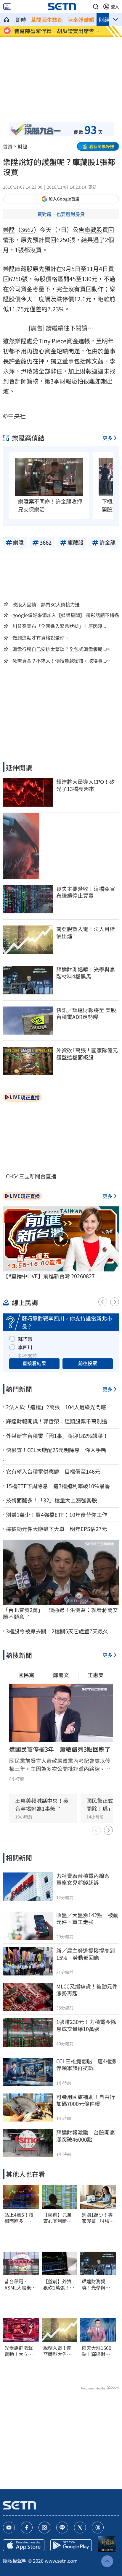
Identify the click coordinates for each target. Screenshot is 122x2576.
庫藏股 (93, 230)
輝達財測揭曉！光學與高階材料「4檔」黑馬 (97, 2284)
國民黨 (26, 1675)
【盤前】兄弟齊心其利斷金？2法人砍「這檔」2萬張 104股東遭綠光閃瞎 (60, 2218)
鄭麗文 (61, 1675)
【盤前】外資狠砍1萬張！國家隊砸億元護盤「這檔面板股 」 (59, 2284)
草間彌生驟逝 (47, 20)
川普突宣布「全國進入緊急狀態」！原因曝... (59, 626)
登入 (115, 7)
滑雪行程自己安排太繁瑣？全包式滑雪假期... (59, 649)
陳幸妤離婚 (81, 20)
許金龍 (18, 361)
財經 (104, 20)
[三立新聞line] (62, 2528)
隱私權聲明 (15, 2561)
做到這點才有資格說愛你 (38, 638)
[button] (96, 7)
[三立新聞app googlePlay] (71, 2545)
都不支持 (28, 1355)
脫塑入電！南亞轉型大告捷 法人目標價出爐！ (60, 2351)
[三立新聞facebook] (27, 2528)
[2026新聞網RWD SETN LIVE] (7, 7)
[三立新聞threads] (98, 2528)
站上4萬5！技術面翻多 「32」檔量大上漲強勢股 (19, 2218)
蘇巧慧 (25, 1339)
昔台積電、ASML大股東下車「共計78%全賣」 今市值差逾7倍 (20, 2284)
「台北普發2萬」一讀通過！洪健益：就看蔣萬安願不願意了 (60, 1613)
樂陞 (9, 230)
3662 (27, 230)
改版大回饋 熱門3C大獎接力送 (46, 604)
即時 (21, 20)
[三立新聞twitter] (80, 2528)
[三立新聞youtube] (9, 2528)
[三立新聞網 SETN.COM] (7, 20)
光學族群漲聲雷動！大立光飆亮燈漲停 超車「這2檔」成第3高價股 (20, 2351)
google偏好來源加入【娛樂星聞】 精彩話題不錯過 (66, 615)
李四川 (25, 1347)
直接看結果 (34, 1363)
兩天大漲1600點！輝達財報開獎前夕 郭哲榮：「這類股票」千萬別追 (97, 2351)
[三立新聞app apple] (24, 2545)
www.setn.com (61, 2561)
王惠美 (96, 1675)
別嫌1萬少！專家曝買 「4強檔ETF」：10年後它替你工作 (98, 2218)
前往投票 (88, 1363)
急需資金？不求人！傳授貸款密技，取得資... (59, 661)
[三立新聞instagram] (44, 2528)
